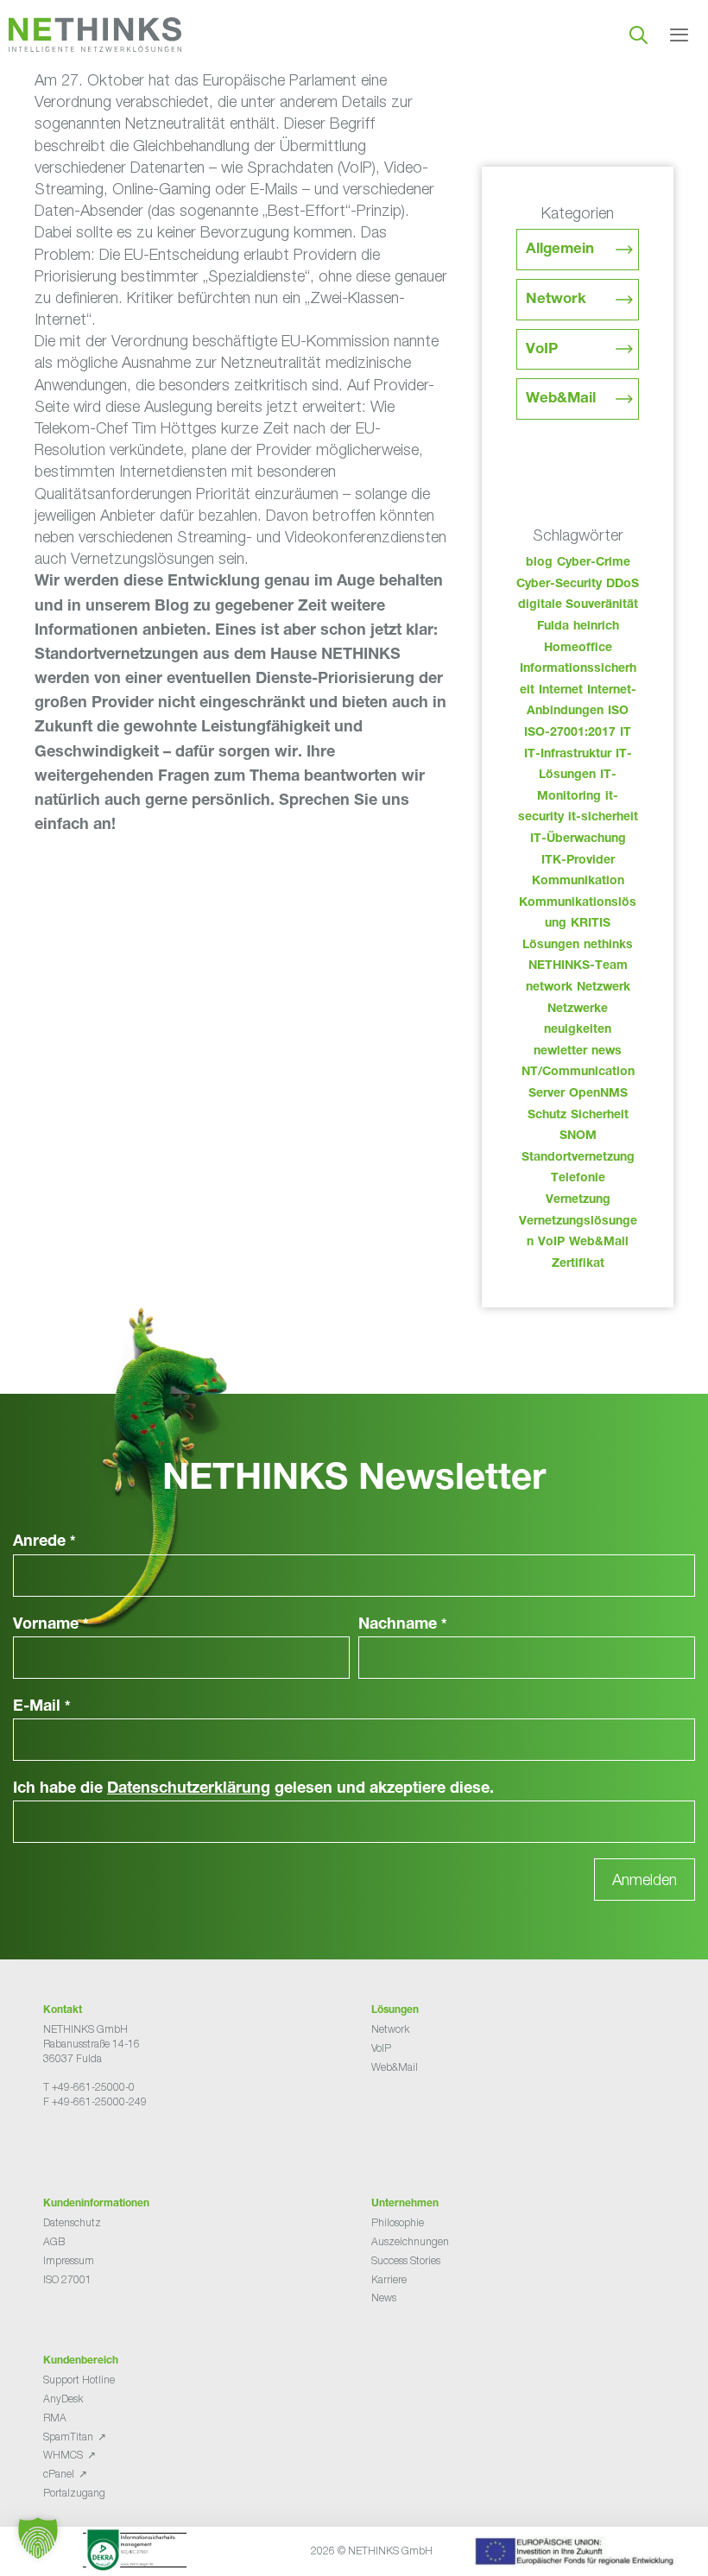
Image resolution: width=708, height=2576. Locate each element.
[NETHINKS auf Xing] (78, 2146)
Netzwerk (604, 988)
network (549, 988)
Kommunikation (578, 882)
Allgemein (560, 250)
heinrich (596, 627)
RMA (55, 2418)
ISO (618, 712)
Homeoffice (578, 649)
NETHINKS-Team (578, 966)
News (384, 2298)
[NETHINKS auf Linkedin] (92, 2146)
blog (539, 563)
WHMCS (63, 2455)
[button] (38, 2538)
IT (626, 733)
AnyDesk (63, 2399)
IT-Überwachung (578, 839)
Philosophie (398, 2222)
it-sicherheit (603, 818)
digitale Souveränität (578, 605)
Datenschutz (72, 2222)
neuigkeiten (578, 1030)
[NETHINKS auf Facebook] (50, 2146)
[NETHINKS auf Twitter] (64, 2146)
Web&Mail (561, 399)
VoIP (542, 350)
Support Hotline (79, 2380)
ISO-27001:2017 (570, 733)
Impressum (69, 2260)
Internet (561, 691)
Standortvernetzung (578, 1158)
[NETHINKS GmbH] (95, 35)
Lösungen (551, 946)
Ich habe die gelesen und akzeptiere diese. (253, 1789)
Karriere (389, 2279)
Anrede (44, 1542)
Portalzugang (74, 2493)
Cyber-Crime (594, 563)
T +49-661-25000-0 (89, 2087)
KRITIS (591, 924)
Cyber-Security (559, 585)
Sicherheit (600, 1116)
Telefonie (578, 1179)
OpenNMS (598, 1094)
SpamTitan (68, 2437)
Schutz (547, 1116)
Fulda (553, 627)
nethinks (608, 946)
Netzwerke (578, 1010)
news (607, 1052)
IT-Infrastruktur (568, 755)
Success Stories (406, 2260)
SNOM (578, 1136)
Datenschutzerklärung (189, 1789)
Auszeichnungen (410, 2241)
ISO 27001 (67, 2279)
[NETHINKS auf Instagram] (105, 2146)
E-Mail (42, 1707)
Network (556, 300)
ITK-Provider (578, 861)
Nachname (403, 1625)
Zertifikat (578, 1264)
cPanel (59, 2474)
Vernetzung (578, 1200)
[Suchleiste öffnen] (638, 35)
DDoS (623, 585)
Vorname (51, 1625)
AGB (54, 2241)
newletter (560, 1052)
